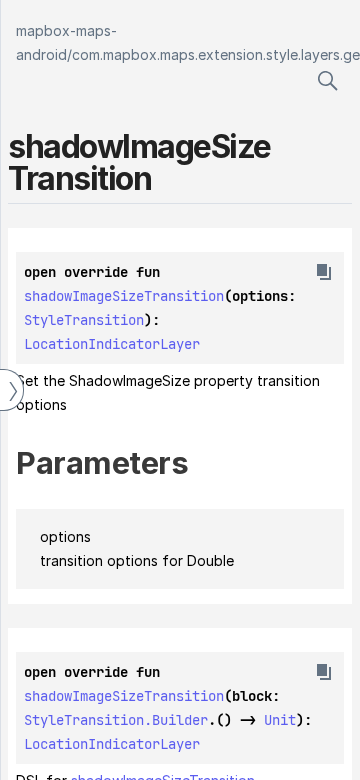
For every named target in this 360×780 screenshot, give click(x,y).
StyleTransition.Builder (116, 720)
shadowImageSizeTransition (124, 296)
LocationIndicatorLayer (112, 344)
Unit (280, 720)
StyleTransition (84, 320)
